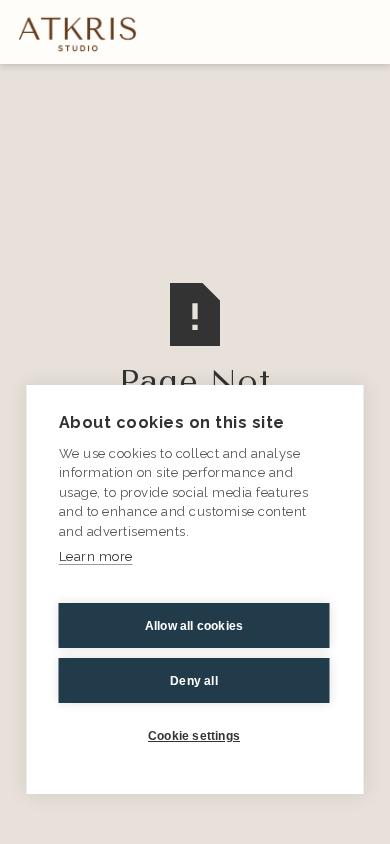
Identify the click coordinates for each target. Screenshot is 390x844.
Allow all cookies (194, 626)
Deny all (194, 681)
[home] (73, 33)
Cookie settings (194, 736)
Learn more (96, 556)
